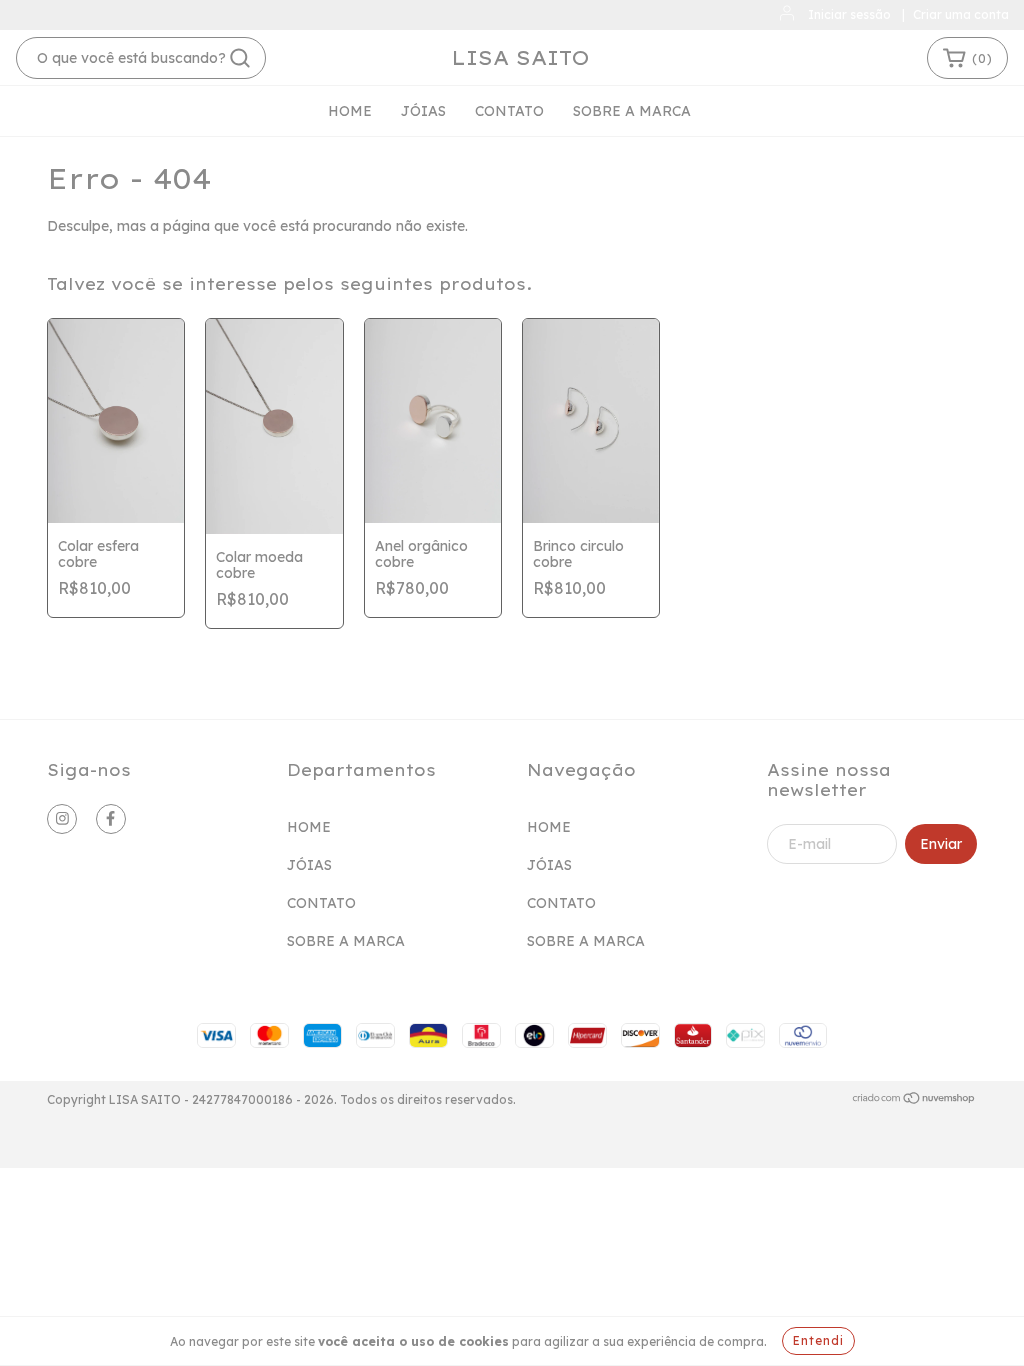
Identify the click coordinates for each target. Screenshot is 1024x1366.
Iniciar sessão (849, 14)
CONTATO (509, 111)
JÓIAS (423, 111)
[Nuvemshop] (914, 1100)
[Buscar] (240, 58)
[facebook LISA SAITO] (111, 819)
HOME (350, 111)
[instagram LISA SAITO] (62, 819)
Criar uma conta (961, 14)
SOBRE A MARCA (632, 111)
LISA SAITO (520, 57)
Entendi (818, 1340)
